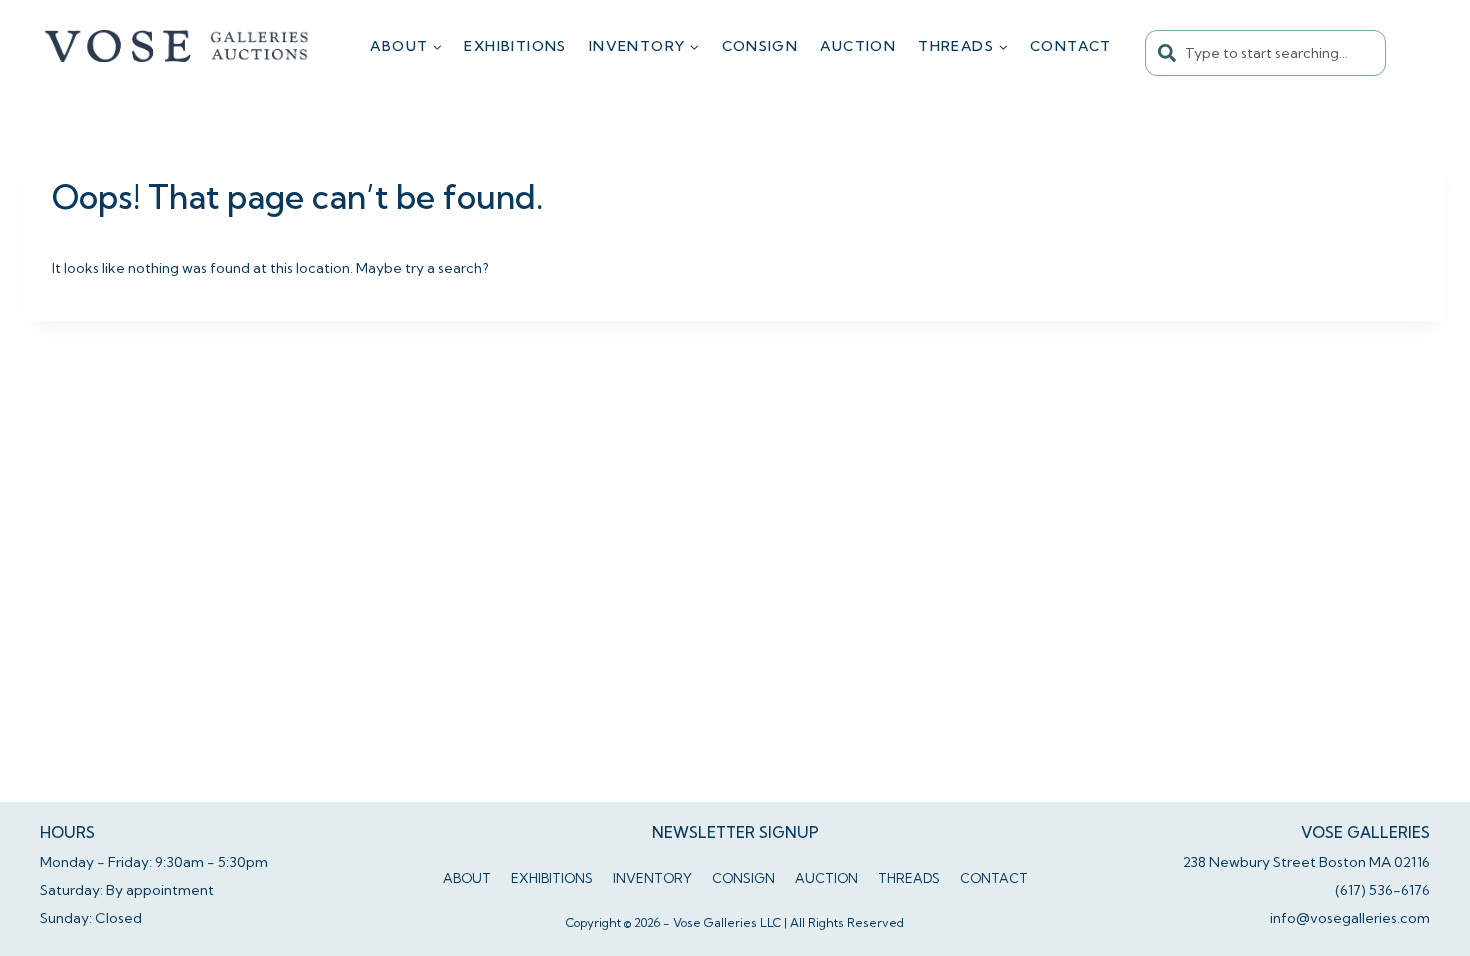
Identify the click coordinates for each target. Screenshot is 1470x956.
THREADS (909, 878)
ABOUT (467, 878)
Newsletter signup (735, 832)
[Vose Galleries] (177, 46)
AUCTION (858, 46)
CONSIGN (760, 46)
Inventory (652, 878)
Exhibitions (515, 46)
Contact (1071, 46)
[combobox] (1265, 53)
